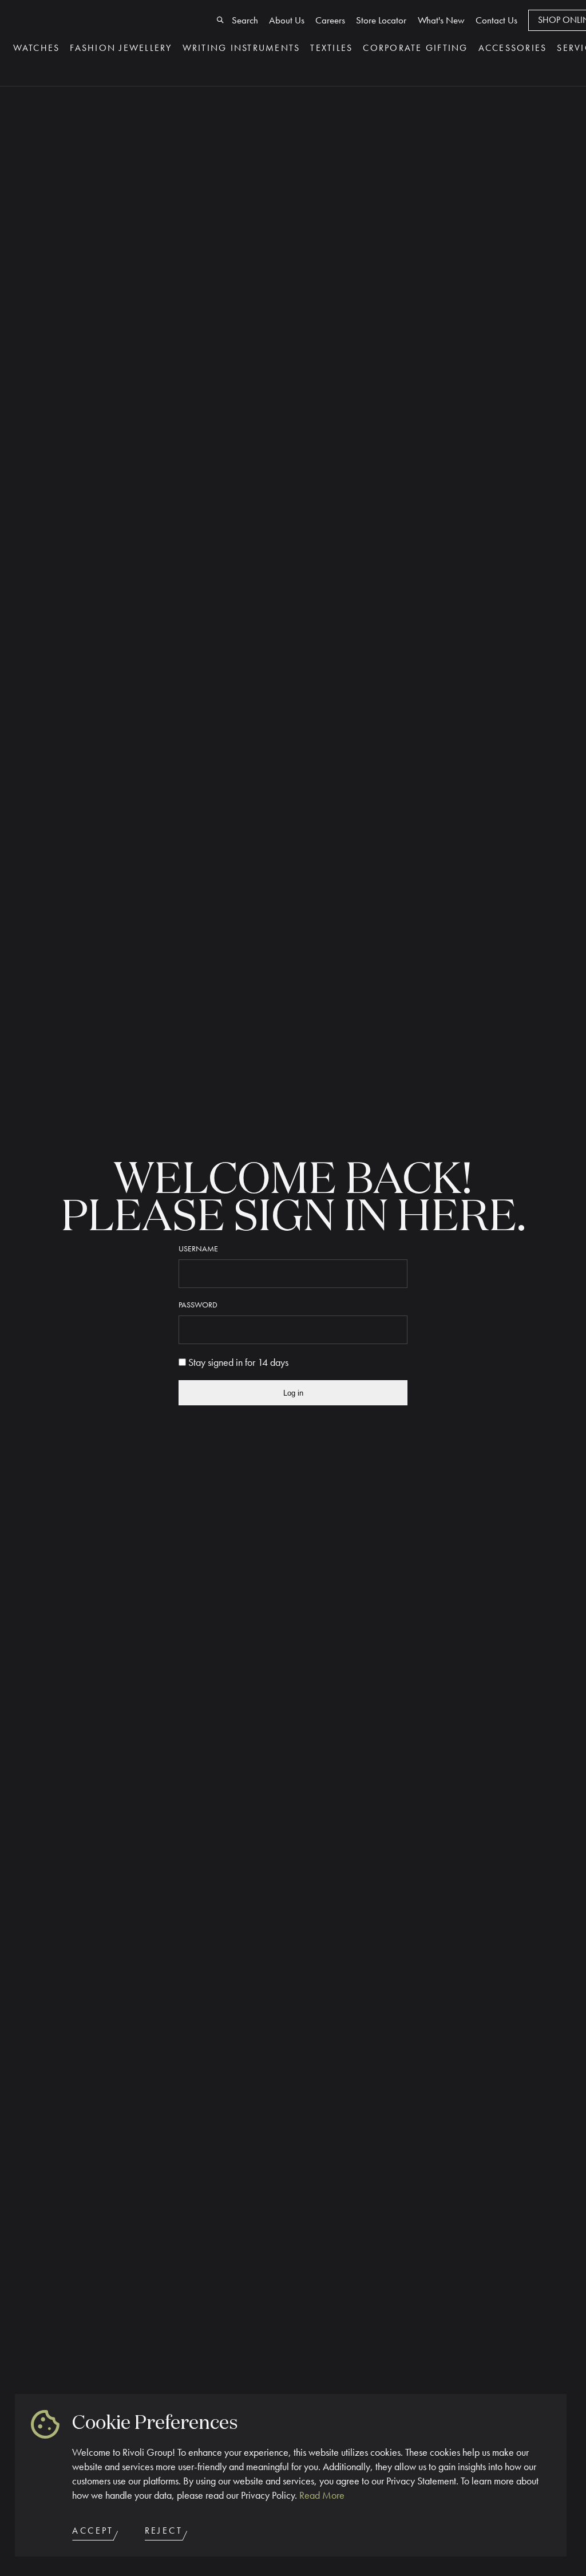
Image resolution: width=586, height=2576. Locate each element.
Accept (93, 2531)
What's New (441, 20)
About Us (287, 20)
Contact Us (496, 20)
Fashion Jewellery (121, 48)
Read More (322, 2495)
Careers (330, 20)
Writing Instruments (241, 48)
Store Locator (381, 20)
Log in (293, 1393)
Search (245, 20)
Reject (164, 2531)
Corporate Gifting (415, 48)
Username (198, 1249)
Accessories (513, 48)
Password (198, 1305)
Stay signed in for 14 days (237, 1362)
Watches (37, 48)
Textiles (331, 48)
